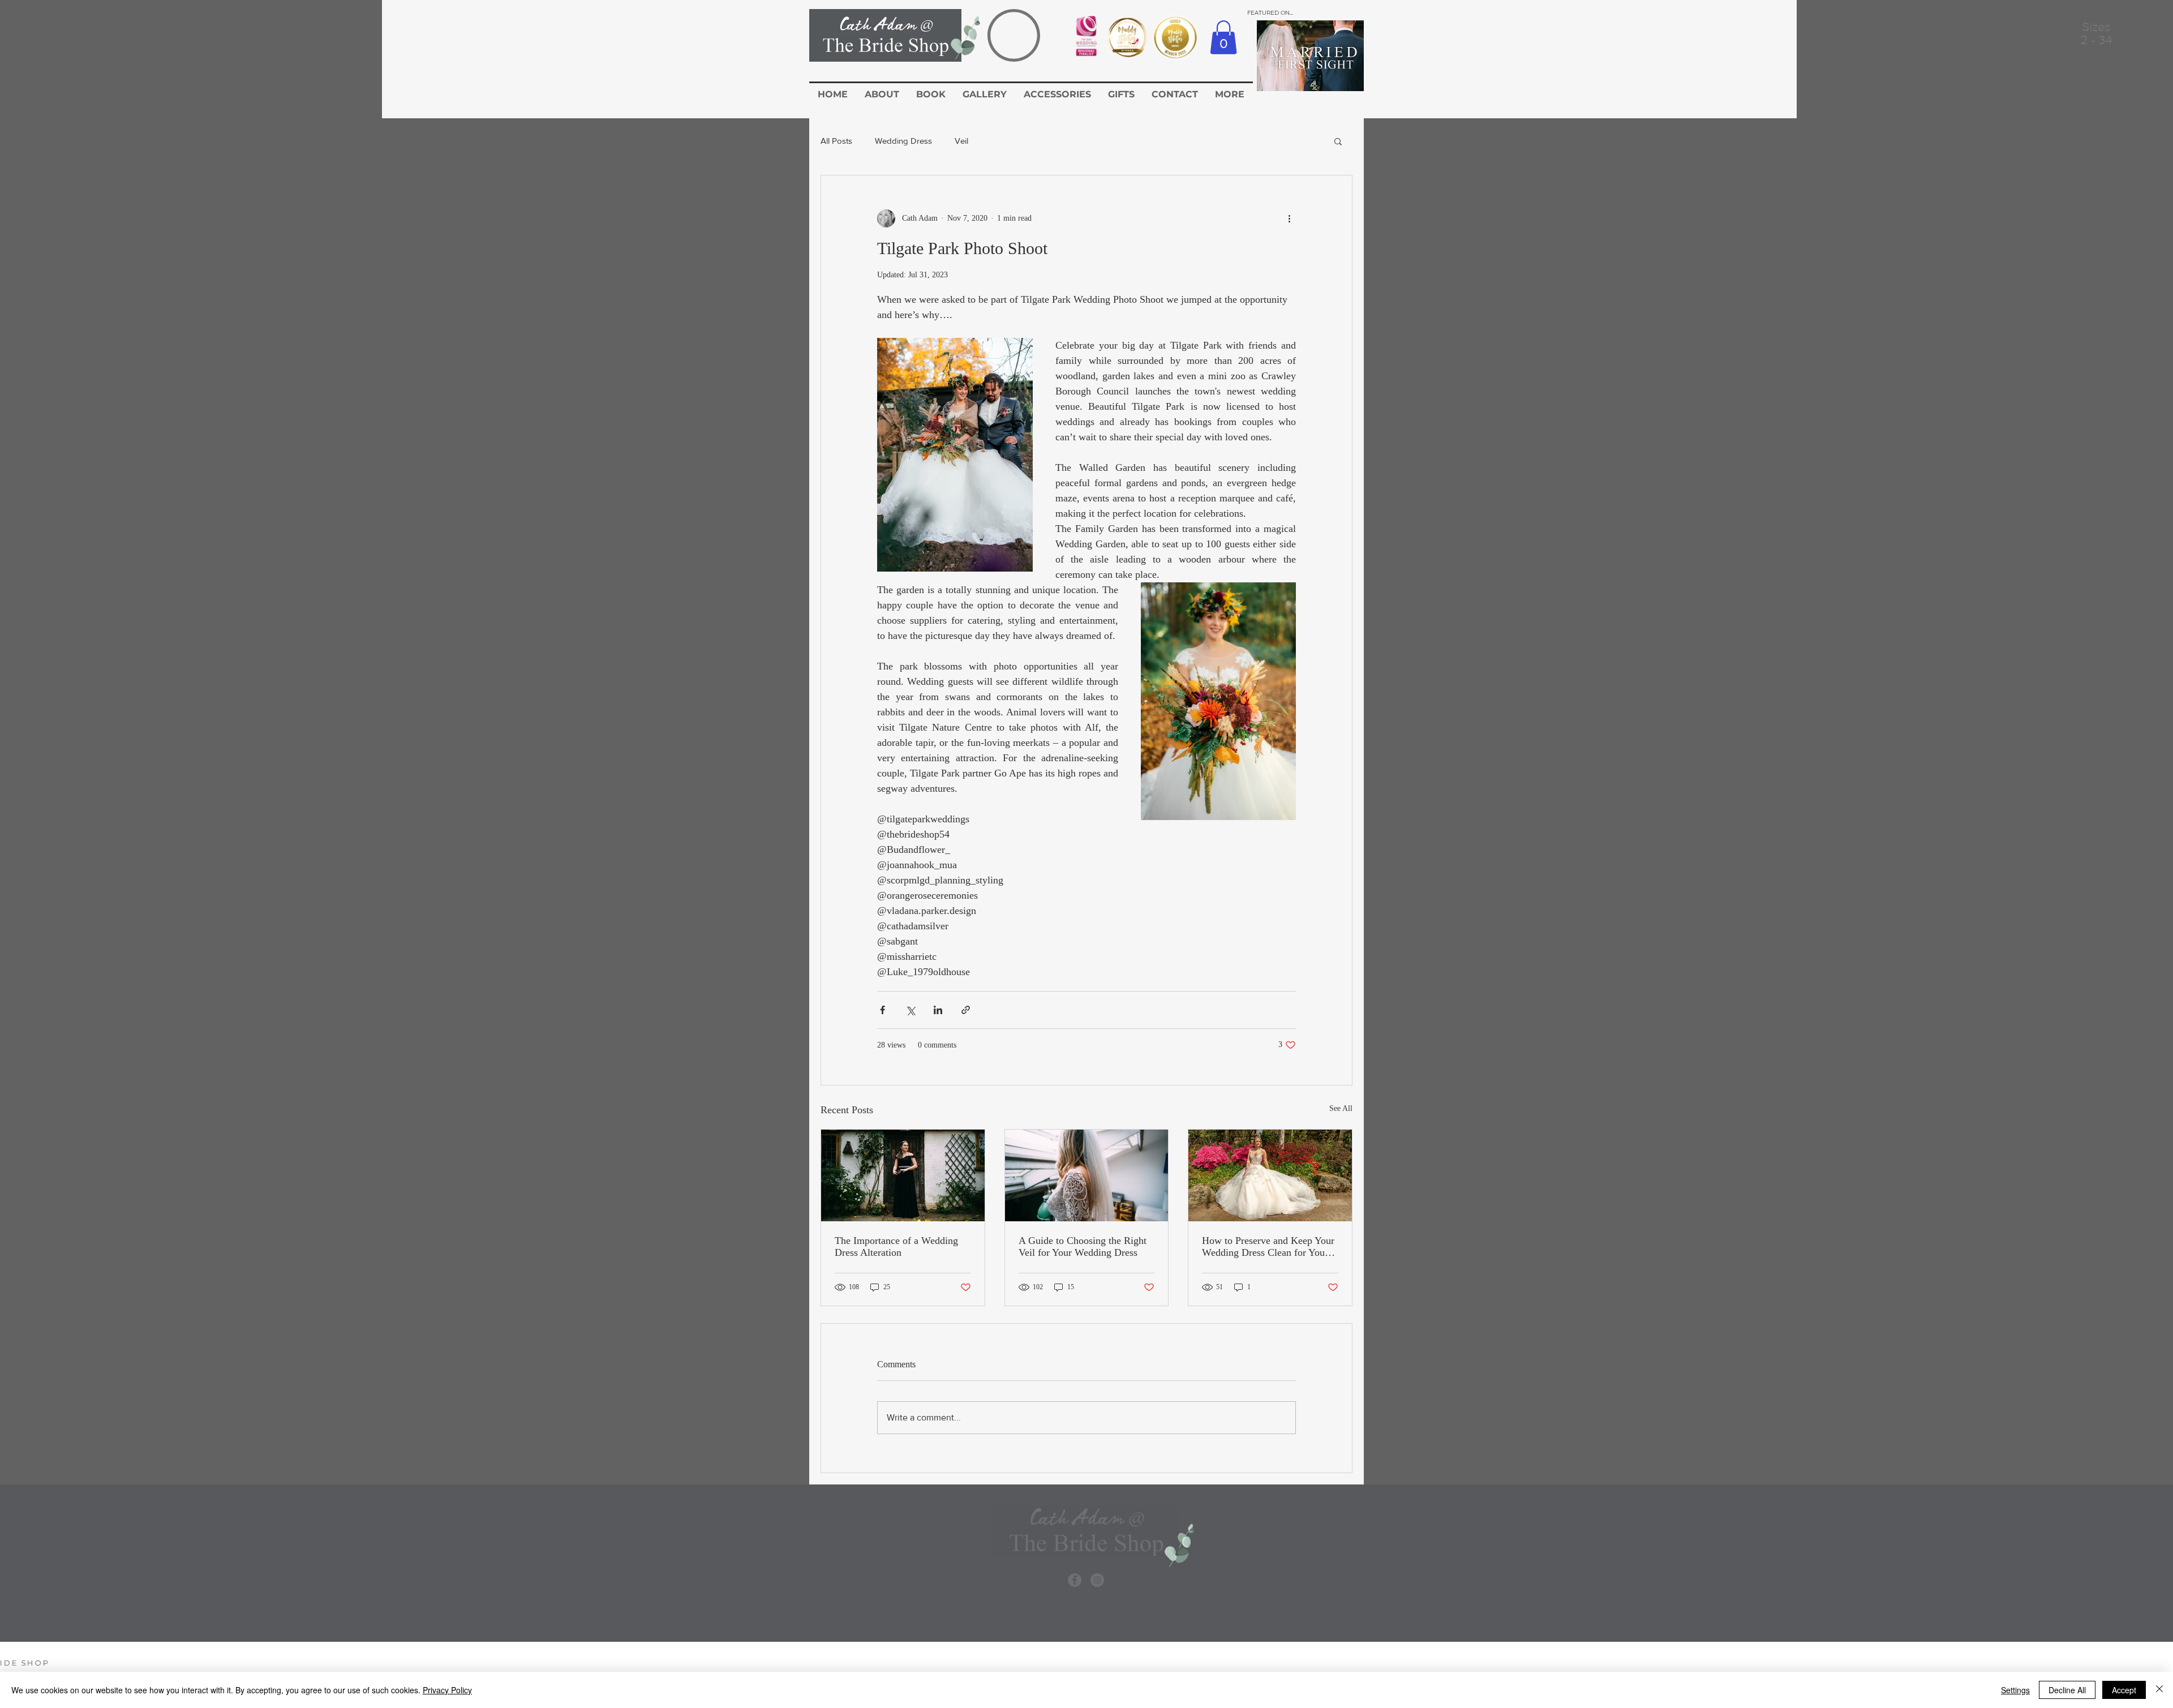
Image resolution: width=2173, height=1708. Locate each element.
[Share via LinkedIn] (938, 1010)
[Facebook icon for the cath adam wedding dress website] (1075, 1580)
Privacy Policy (447, 1690)
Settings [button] (2015, 1690)
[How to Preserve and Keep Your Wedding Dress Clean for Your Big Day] (1270, 1175)
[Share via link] (966, 1010)
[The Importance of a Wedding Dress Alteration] (903, 1175)
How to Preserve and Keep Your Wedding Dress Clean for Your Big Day (1268, 1247)
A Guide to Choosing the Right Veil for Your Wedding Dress (1083, 1246)
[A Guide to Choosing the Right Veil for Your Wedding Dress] (1087, 1175)
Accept (2124, 1690)
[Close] (2159, 1690)
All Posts (836, 141)
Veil (961, 141)
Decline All (2067, 1690)
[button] (1223, 37)
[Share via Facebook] (882, 1010)
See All (1341, 1108)
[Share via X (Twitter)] (910, 1010)
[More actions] (1289, 218)
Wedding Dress (903, 141)
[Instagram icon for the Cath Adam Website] (1097, 1580)
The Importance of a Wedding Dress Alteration (896, 1246)
